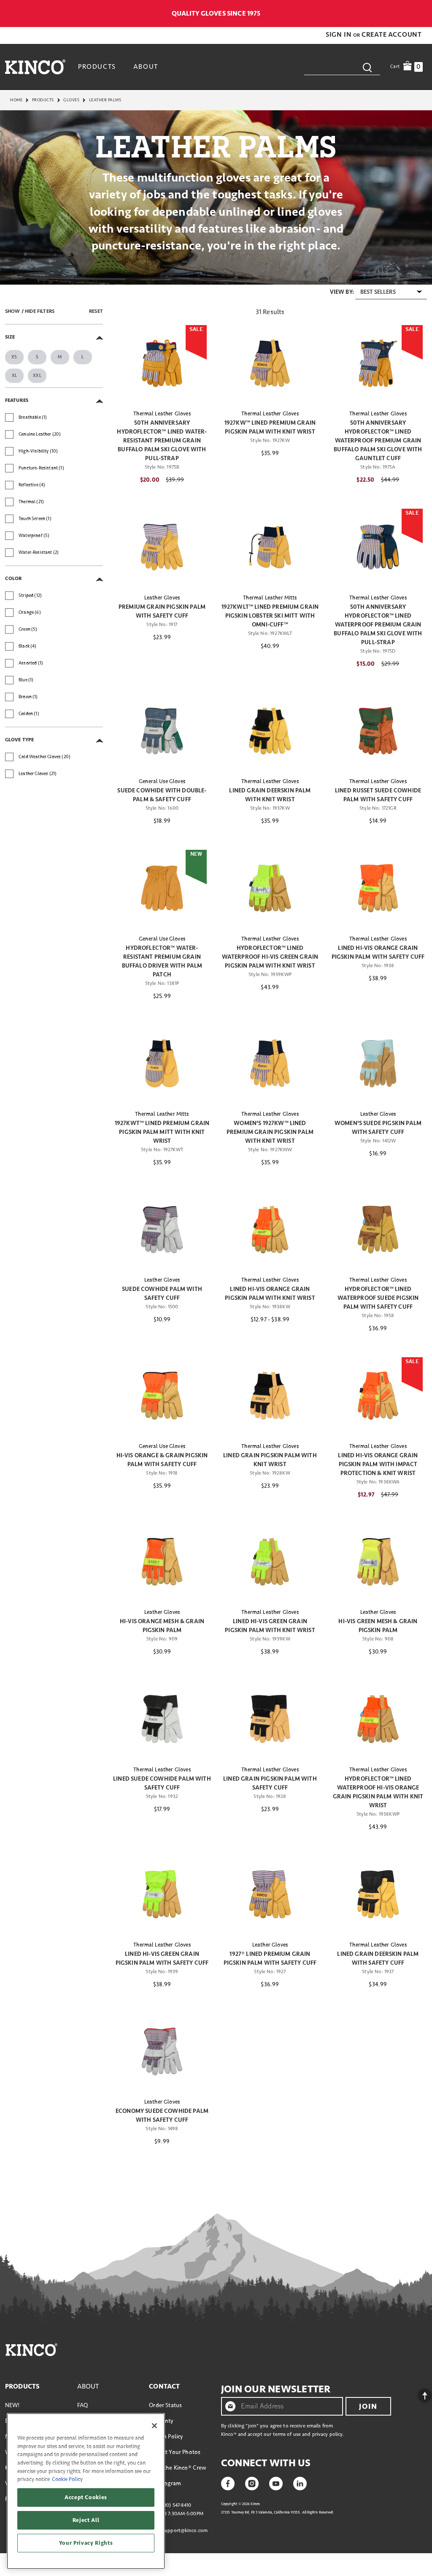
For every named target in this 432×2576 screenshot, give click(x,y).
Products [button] (97, 67)
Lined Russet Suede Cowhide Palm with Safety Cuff (378, 795)
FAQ (82, 2405)
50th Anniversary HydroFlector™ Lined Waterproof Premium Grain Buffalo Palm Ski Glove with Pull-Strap (378, 625)
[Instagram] (252, 2483)
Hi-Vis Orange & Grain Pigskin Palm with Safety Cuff (162, 1460)
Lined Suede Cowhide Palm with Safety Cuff (162, 1783)
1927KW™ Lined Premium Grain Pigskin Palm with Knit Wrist (270, 427)
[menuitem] (98, 67)
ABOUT (88, 2386)
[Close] (154, 2426)
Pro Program (165, 2483)
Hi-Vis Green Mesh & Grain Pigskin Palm (378, 1626)
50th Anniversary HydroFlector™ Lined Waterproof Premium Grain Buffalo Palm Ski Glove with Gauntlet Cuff (378, 441)
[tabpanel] (216, 1228)
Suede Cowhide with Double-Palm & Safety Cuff (162, 795)
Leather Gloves (162, 598)
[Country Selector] (423, 14)
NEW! (12, 2405)
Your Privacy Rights (86, 2543)
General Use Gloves (162, 781)
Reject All (86, 2520)
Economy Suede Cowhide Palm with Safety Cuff (162, 2115)
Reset (96, 311)
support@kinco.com (185, 2531)
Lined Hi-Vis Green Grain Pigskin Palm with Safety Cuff (162, 1958)
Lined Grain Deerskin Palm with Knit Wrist (270, 795)
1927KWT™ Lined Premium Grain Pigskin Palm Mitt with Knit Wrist (162, 1132)
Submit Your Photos (175, 2452)
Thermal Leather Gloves (162, 414)
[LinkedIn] (300, 2483)
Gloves (71, 100)
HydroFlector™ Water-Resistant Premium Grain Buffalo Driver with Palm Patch (162, 961)
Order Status (165, 2405)
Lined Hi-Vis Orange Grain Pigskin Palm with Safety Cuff (378, 952)
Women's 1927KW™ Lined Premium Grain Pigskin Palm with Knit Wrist (270, 1132)
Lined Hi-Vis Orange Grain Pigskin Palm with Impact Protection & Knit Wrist (378, 1464)
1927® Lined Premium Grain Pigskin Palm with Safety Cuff (270, 1958)
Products (43, 100)
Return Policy (166, 2436)
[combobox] (342, 67)
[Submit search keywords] (367, 67)
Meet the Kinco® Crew (178, 2468)
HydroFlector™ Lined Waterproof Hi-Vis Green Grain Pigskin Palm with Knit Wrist (270, 957)
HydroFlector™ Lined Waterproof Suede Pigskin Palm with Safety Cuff (378, 1298)
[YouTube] (276, 2483)
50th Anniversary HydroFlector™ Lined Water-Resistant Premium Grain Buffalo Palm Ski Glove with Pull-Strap (162, 441)
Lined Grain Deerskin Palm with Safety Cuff (378, 1958)
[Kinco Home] (35, 67)
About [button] (146, 67)
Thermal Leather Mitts (270, 598)
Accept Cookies (86, 2497)
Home (16, 100)
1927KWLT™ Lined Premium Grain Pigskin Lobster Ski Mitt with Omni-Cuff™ (270, 616)
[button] (339, 35)
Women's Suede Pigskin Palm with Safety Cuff (378, 1128)
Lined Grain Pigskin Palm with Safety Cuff (270, 1783)
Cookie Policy (67, 2479)
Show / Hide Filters (30, 311)
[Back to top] (418, 2393)
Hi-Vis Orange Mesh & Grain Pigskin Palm (162, 1626)
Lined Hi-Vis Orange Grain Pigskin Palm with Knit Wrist (270, 1293)
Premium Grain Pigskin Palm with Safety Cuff (162, 611)
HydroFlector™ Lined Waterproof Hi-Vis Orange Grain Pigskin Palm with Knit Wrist (378, 1792)
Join (368, 2406)
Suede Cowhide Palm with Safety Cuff (162, 1293)
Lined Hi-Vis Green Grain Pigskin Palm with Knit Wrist (270, 1626)
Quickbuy (162, 387)
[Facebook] (228, 2483)
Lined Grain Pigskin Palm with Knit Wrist (270, 1460)
